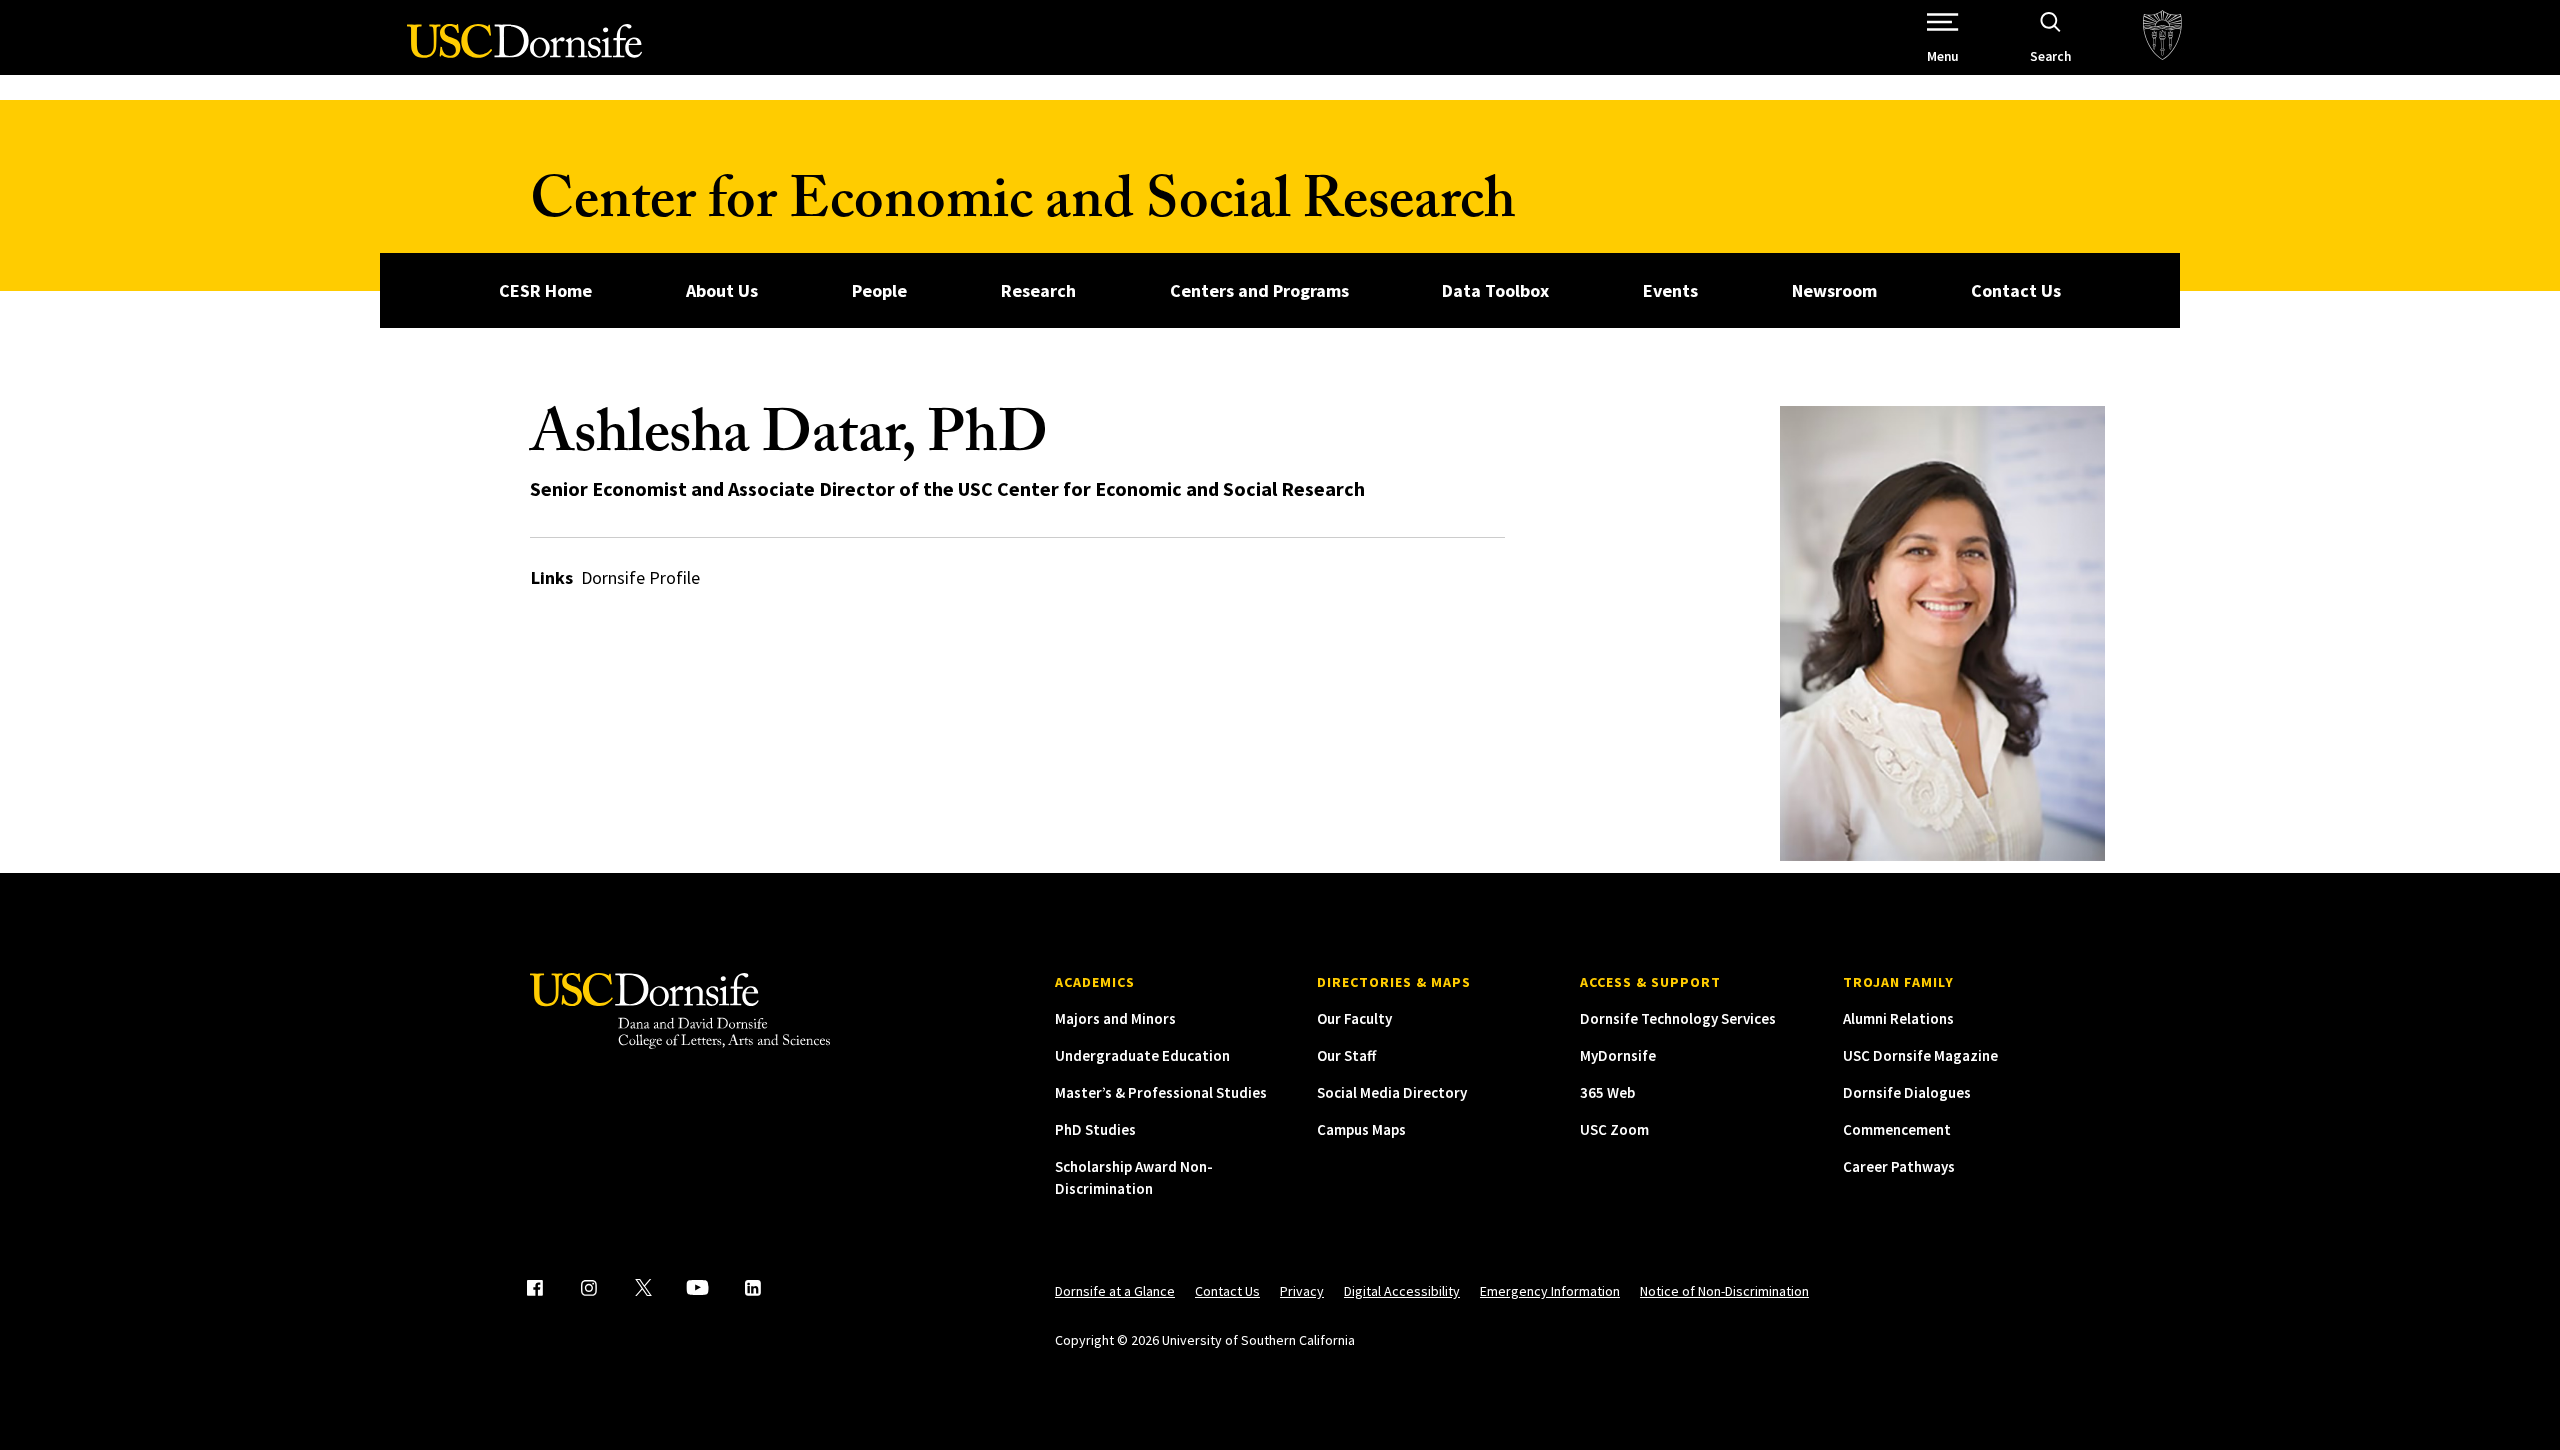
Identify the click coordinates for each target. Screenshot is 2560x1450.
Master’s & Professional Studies (1161, 1092)
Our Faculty (1354, 1018)
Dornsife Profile (640, 578)
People (879, 290)
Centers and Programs (1259, 290)
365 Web (1607, 1092)
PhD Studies (1095, 1129)
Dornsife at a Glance (1115, 1291)
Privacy (1302, 1291)
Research (1038, 290)
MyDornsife (1618, 1055)
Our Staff (1346, 1055)
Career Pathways (1899, 1166)
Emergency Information (1550, 1291)
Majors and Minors (1115, 1018)
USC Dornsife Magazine (1920, 1055)
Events (1670, 290)
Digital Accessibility (1402, 1291)
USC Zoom (1614, 1129)
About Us (722, 290)
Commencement (1897, 1129)
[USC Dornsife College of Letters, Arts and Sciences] (524, 52)
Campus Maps (1361, 1129)
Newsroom (1834, 290)
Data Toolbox (1495, 290)
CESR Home (545, 290)
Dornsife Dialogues (1907, 1092)
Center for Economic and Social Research (1023, 207)
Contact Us (2016, 290)
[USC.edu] (2162, 37)
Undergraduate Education (1142, 1055)
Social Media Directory (1392, 1092)
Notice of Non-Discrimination (1724, 1291)
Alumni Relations (1898, 1018)
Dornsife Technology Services (1678, 1018)
